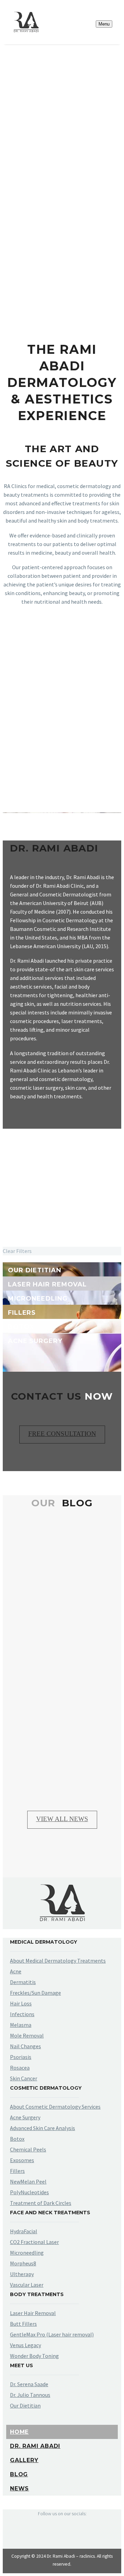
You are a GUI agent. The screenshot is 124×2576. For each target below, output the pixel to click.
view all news (62, 1819)
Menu (104, 24)
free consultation (62, 1434)
